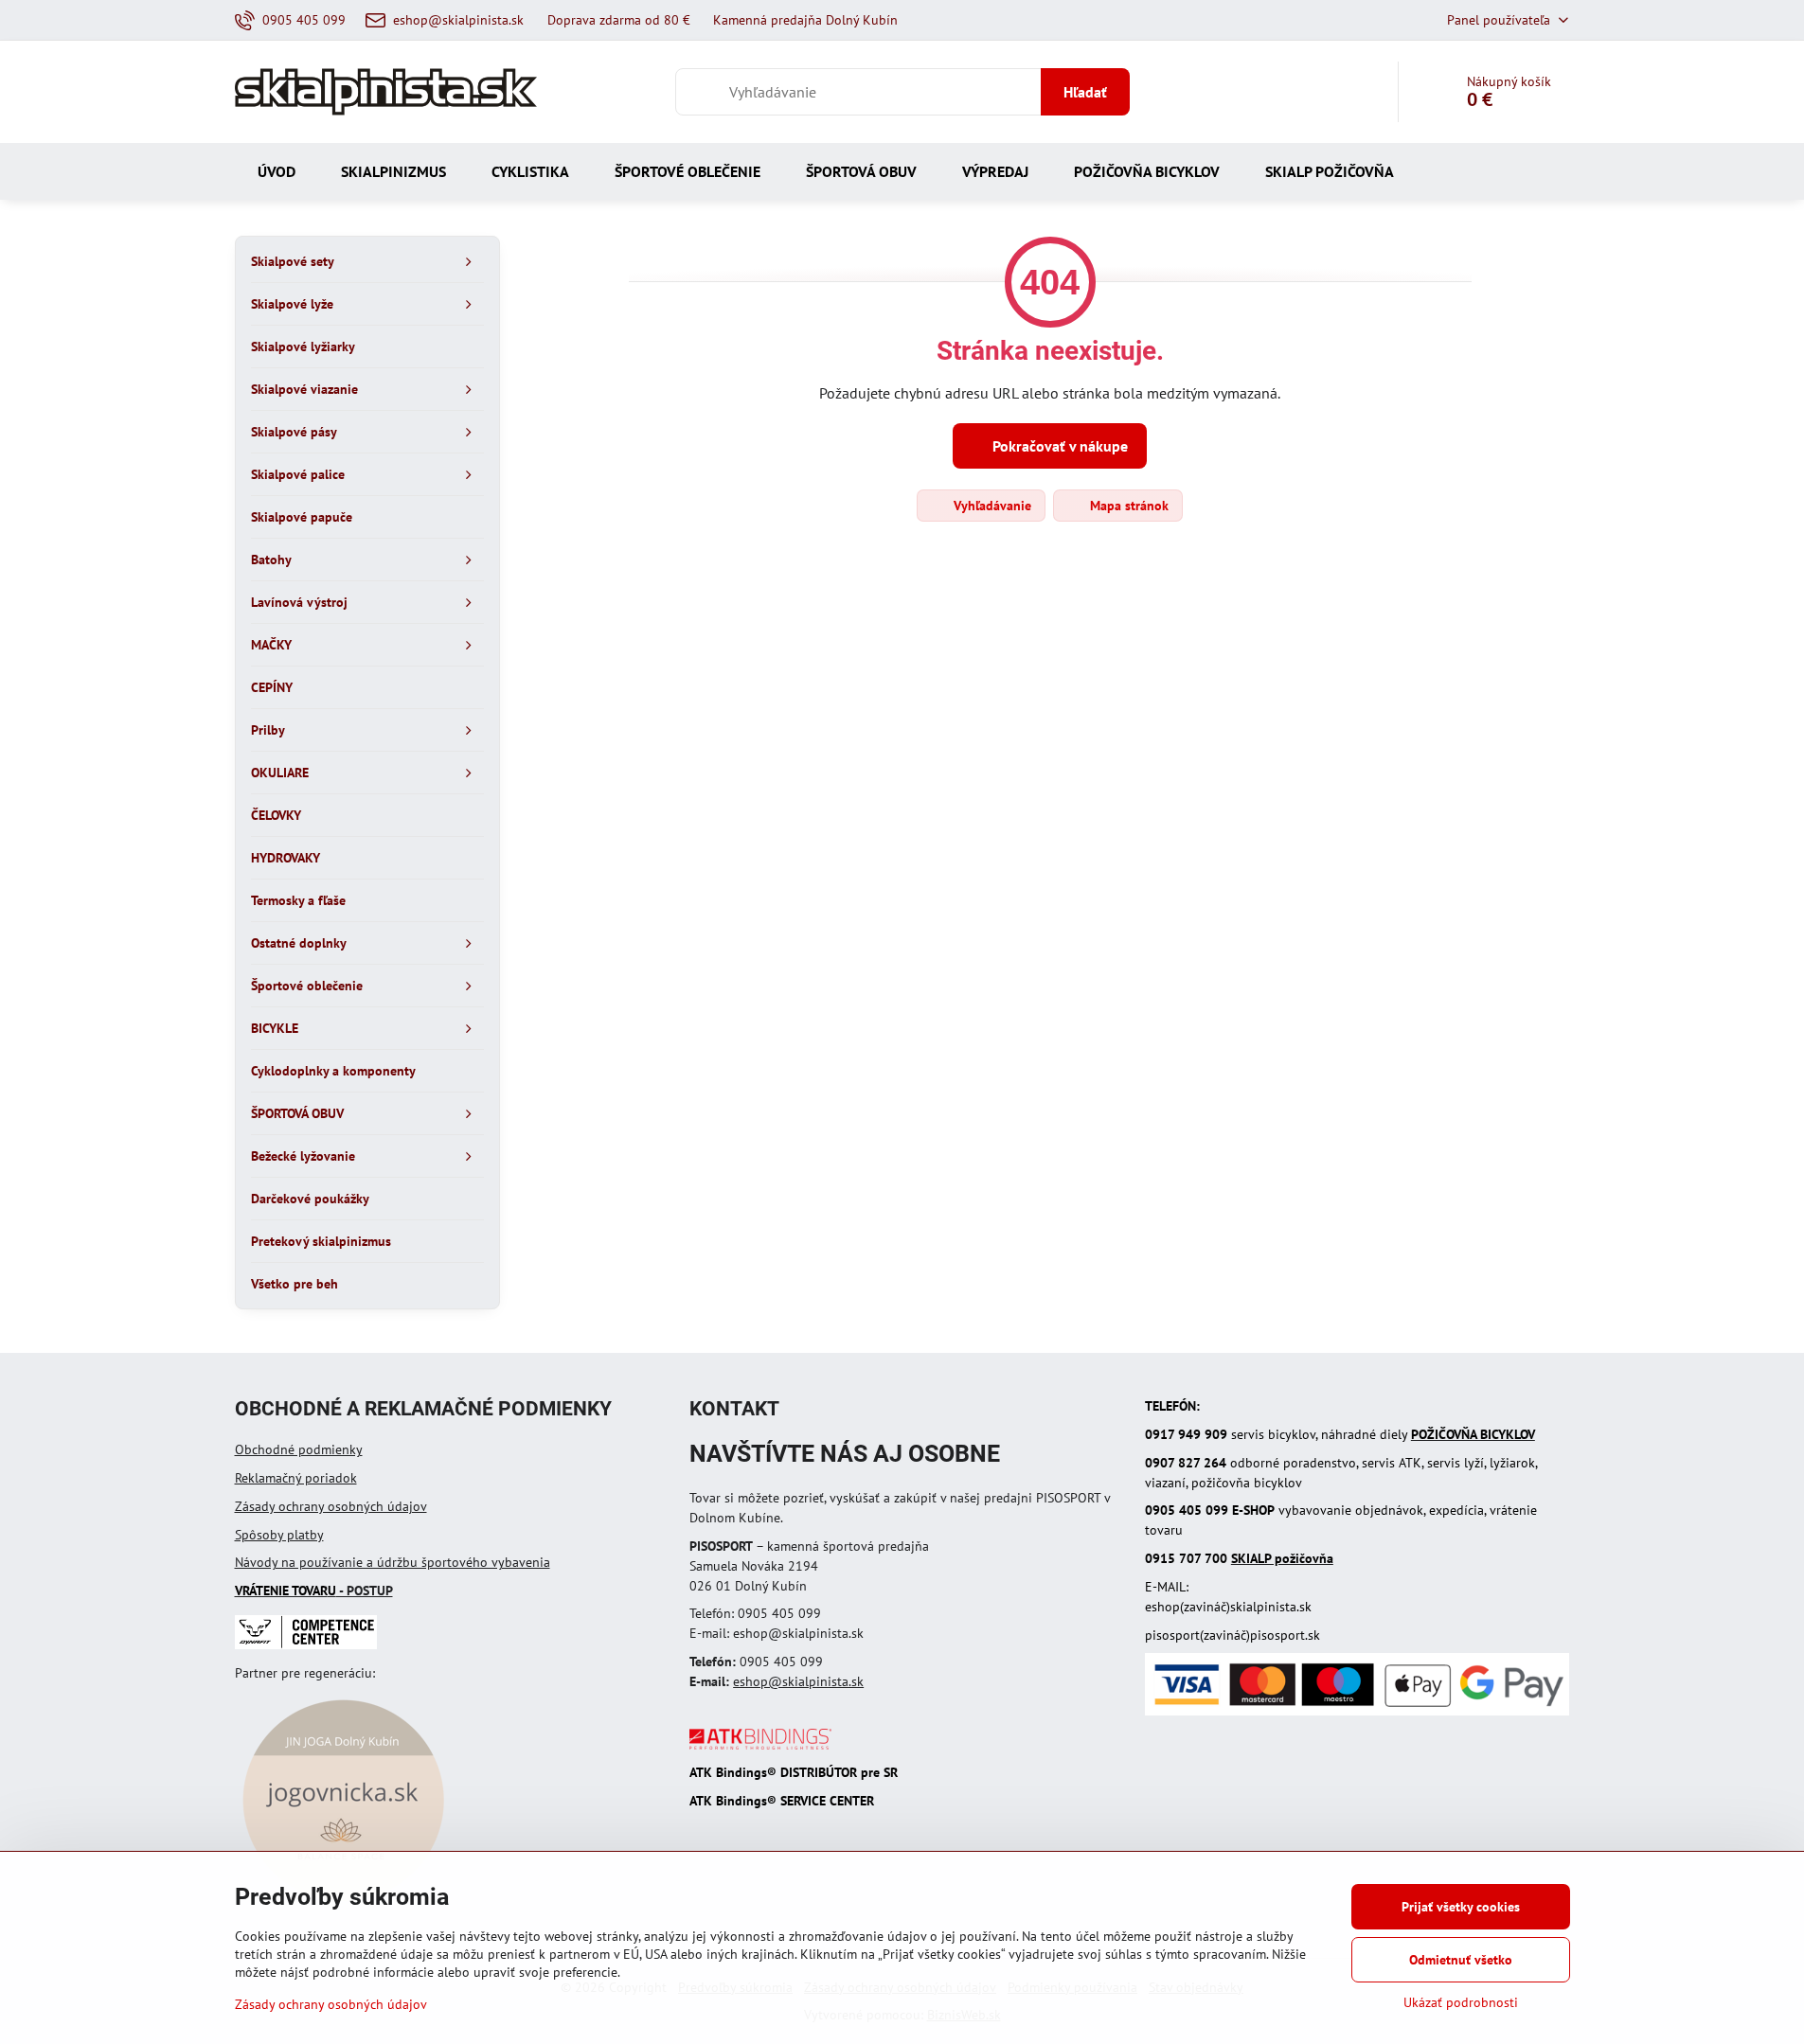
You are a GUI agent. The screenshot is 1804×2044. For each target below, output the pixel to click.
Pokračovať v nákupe (1058, 446)
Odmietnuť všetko (1461, 1960)
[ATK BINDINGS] (760, 1745)
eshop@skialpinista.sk (798, 1681)
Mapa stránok (1127, 506)
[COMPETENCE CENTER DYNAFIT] (306, 1644)
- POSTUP (314, 1591)
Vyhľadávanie (991, 506)
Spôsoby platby (279, 1535)
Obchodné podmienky (299, 1449)
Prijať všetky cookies (1461, 1907)
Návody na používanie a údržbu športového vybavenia (393, 1562)
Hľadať (1085, 92)
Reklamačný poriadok (296, 1478)
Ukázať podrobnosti (1461, 2002)
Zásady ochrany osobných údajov (331, 1506)
